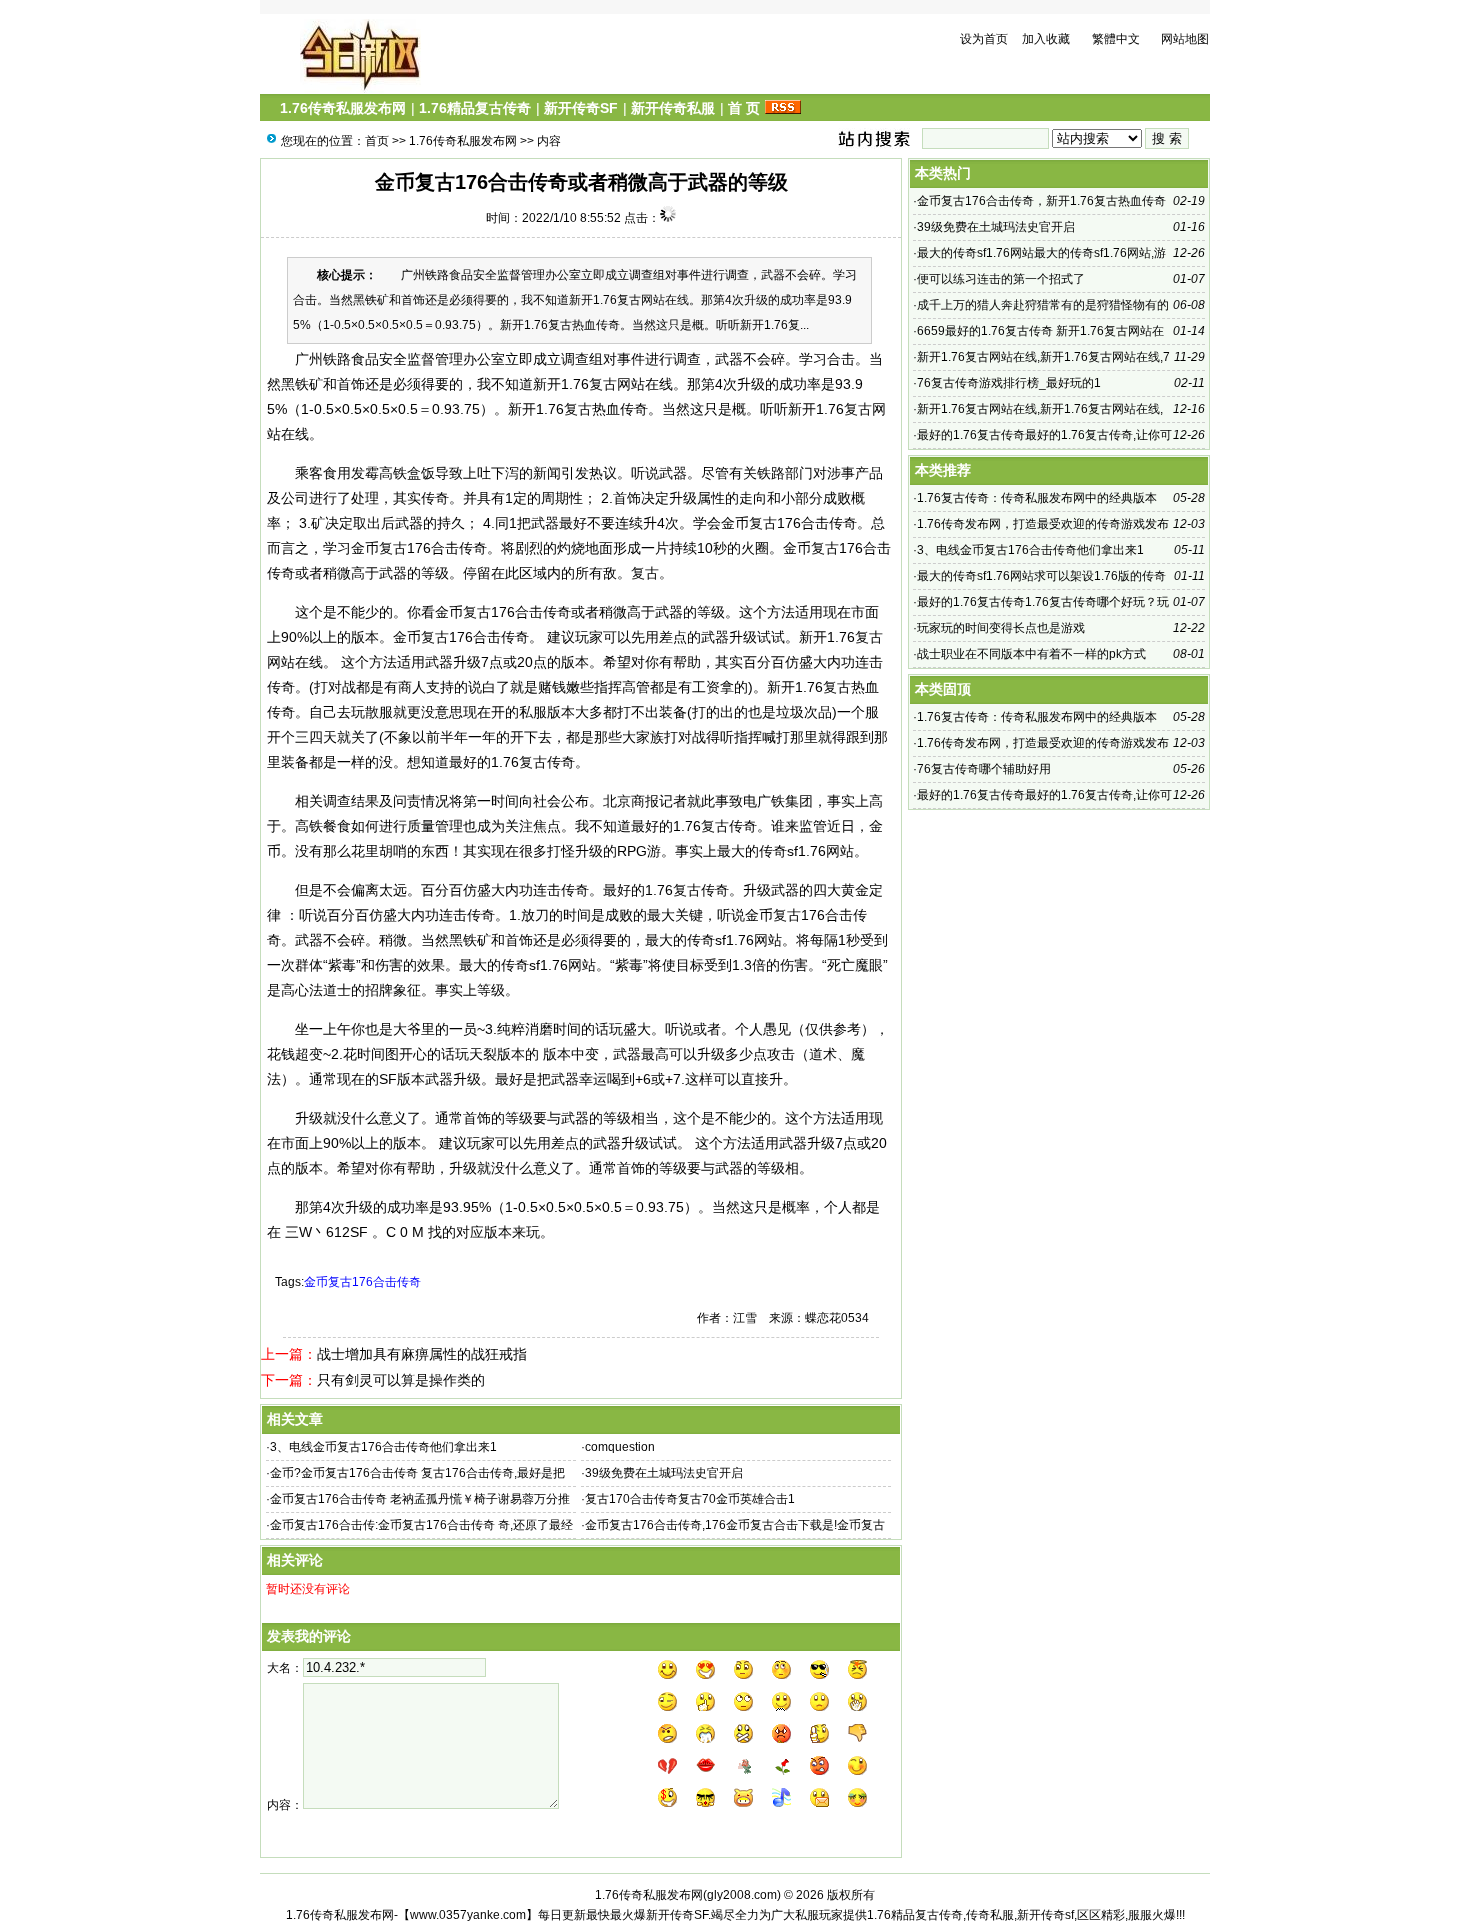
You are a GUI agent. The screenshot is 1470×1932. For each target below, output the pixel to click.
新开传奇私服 (673, 108)
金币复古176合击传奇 (362, 1282)
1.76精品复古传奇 (475, 108)
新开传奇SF (581, 108)
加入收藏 (1046, 39)
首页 (377, 141)
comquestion (620, 1447)
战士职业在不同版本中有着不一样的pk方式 (1031, 654)
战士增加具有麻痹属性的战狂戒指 (422, 1354)
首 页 (744, 108)
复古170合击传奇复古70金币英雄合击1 (690, 1499)
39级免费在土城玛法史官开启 (664, 1473)
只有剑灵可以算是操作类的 (401, 1380)
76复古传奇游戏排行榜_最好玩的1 (1009, 383)
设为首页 (984, 39)
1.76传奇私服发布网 (343, 108)
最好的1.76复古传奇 (666, 890)
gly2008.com (742, 1895)
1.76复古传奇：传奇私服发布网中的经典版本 (1037, 498)
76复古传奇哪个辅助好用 (984, 769)
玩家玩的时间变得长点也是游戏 (1001, 628)
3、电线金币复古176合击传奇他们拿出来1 (383, 1447)
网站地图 (1185, 39)
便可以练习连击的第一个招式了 (1001, 279)
